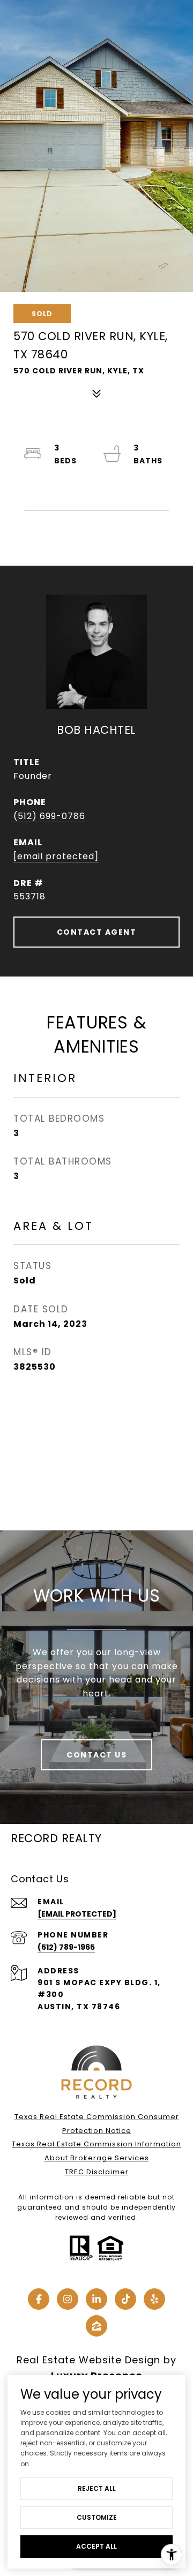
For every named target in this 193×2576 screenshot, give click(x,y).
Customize (97, 2517)
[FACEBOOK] (39, 2299)
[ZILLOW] (96, 2326)
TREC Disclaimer (97, 2172)
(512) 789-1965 (66, 1947)
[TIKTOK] (125, 2299)
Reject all (97, 2488)
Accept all (96, 2546)
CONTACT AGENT (97, 932)
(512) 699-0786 (49, 816)
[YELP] (154, 2299)
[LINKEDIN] (96, 2299)
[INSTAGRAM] (68, 2299)
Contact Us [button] (96, 1755)
